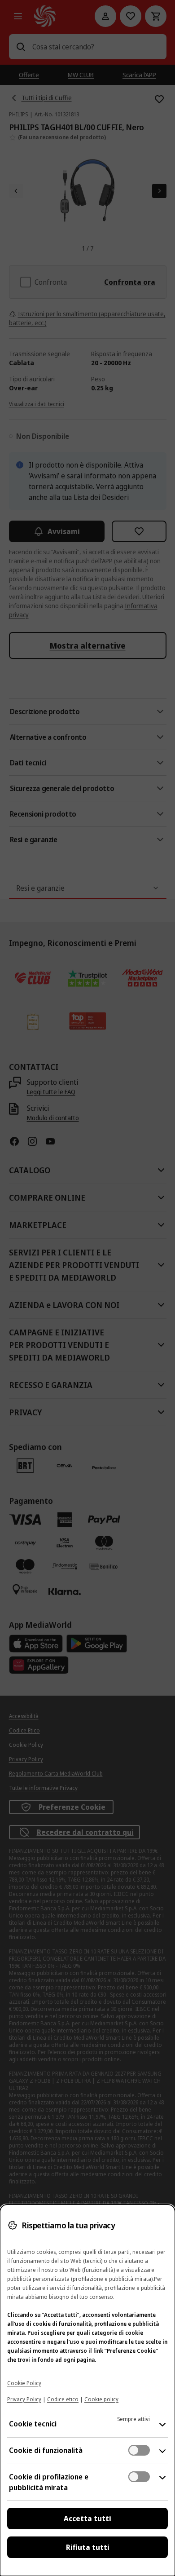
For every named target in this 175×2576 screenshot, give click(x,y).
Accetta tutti (87, 2519)
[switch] (139, 2450)
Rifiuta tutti (88, 2547)
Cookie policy (101, 2399)
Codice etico (63, 2399)
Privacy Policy (24, 2399)
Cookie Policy (24, 2383)
